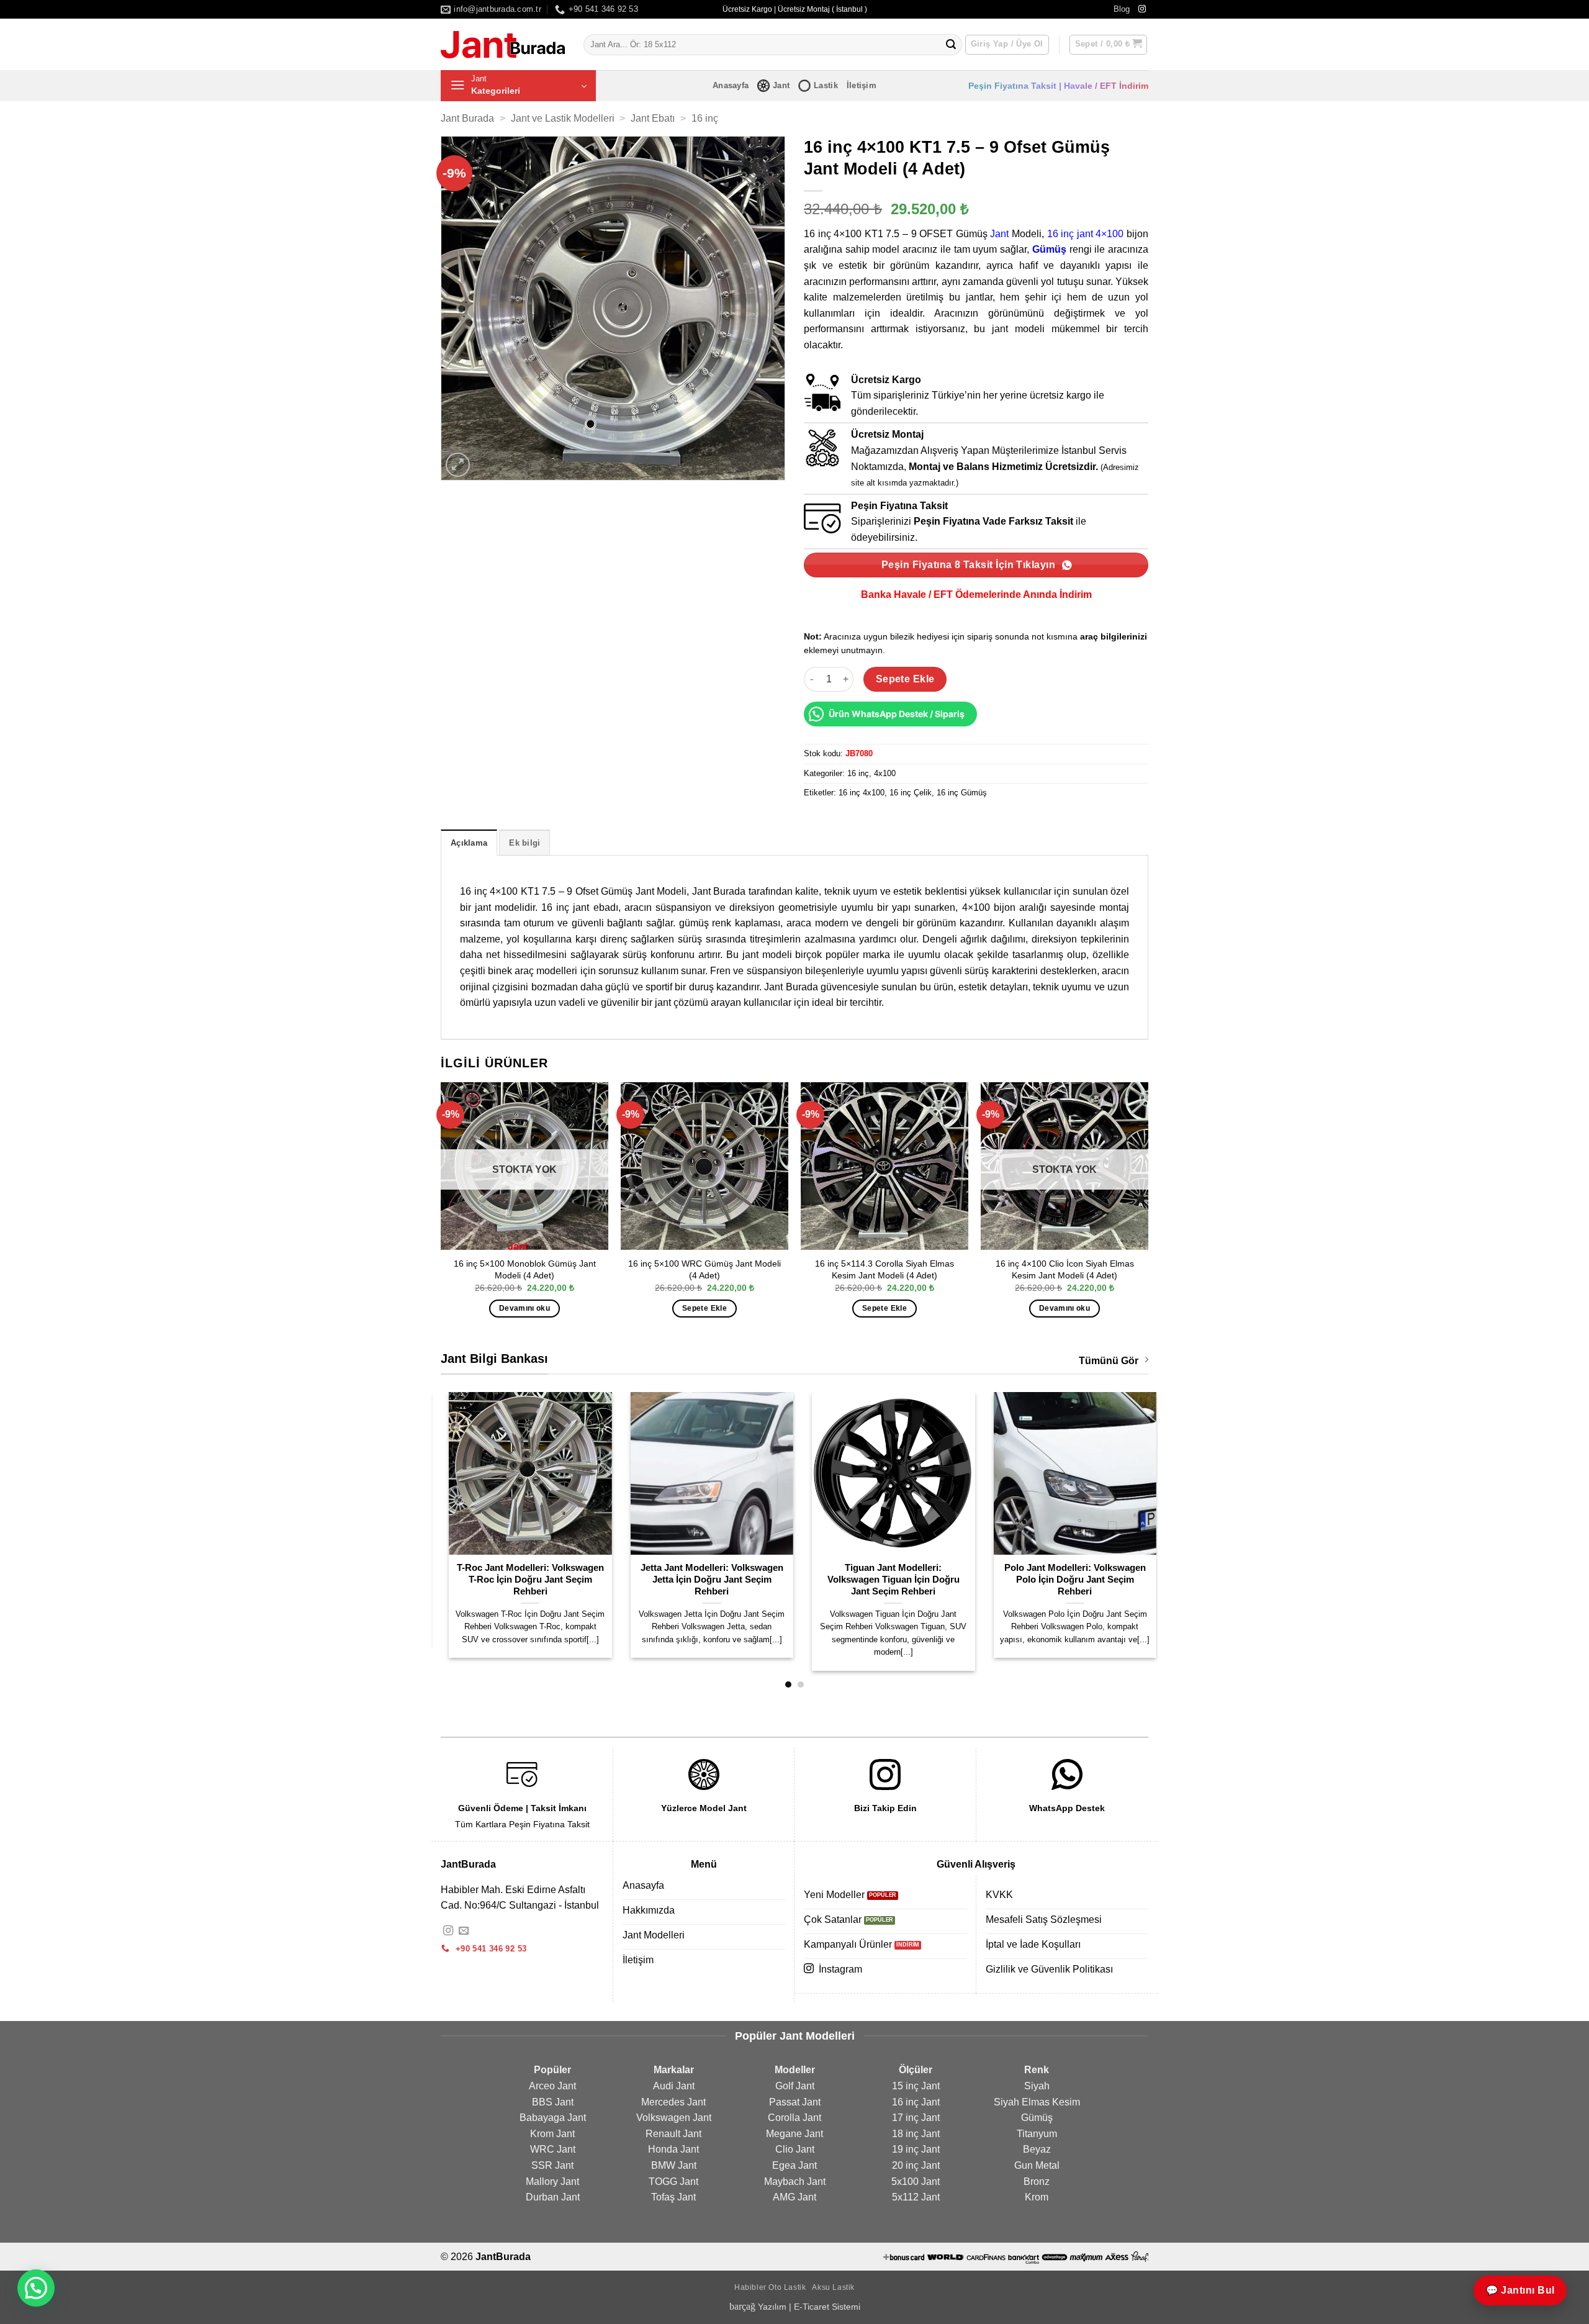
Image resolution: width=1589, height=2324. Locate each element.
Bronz (1037, 2182)
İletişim (862, 85)
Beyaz (1037, 2149)
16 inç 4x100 (862, 793)
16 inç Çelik (911, 793)
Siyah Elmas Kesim (1037, 2102)
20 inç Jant (916, 2165)
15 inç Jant (916, 2086)
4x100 (885, 773)
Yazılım (772, 2307)
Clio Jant (795, 2149)
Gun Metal (1037, 2165)
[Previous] (441, 1211)
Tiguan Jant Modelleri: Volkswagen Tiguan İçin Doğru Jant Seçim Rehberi (885, 1580)
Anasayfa (731, 85)
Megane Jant (794, 2134)
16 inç (705, 118)
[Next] (1148, 1211)
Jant (781, 85)
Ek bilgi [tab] (524, 843)
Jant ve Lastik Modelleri (563, 118)
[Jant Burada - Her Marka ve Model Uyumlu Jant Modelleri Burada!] (503, 45)
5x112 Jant (916, 2197)
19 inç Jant (916, 2149)
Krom (1037, 2197)
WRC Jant (553, 2149)
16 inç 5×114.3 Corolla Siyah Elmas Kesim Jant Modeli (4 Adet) (885, 1269)
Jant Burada (467, 118)
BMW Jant (674, 2165)
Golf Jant (795, 2086)
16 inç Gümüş (962, 793)
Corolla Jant (794, 2118)
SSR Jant (552, 2165)
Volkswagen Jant (674, 2118)
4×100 (1110, 234)
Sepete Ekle (905, 679)
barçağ (744, 2306)
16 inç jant (1070, 234)
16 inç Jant (916, 2102)
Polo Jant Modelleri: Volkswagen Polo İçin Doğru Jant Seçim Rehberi (1067, 1580)
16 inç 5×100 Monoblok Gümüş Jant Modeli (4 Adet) (525, 1269)
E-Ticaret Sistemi (827, 2307)
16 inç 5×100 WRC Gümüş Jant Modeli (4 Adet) (704, 1269)
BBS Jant (553, 2102)
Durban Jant (553, 2197)
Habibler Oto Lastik (770, 2287)
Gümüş (1049, 249)
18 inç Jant (916, 2134)
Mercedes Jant (673, 2102)
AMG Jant (794, 2197)
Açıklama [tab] (469, 843)
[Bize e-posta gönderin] (464, 1931)
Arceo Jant (552, 2086)
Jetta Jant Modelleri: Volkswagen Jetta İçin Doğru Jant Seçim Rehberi (704, 1580)
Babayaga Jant (553, 2118)
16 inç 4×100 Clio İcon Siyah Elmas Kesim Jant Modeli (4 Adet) (1065, 1269)
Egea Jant (794, 2165)
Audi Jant (674, 2086)
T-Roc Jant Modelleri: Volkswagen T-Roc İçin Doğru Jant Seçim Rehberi (522, 1580)
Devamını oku (524, 1308)
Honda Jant (673, 2149)
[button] (1109, 45)
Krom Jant (552, 2134)
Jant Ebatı (653, 118)
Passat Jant (795, 2102)
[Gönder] (951, 45)
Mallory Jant (552, 2182)
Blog (1122, 9)
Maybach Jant (795, 2182)
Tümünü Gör (1109, 1361)
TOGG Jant (673, 2182)
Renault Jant (673, 2134)
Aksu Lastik (833, 2287)
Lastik (826, 85)
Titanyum (1037, 2134)
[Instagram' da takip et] (1142, 9)
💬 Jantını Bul (1520, 2290)
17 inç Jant (916, 2118)
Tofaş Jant (673, 2197)
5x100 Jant (916, 2182)
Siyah (1037, 2086)
